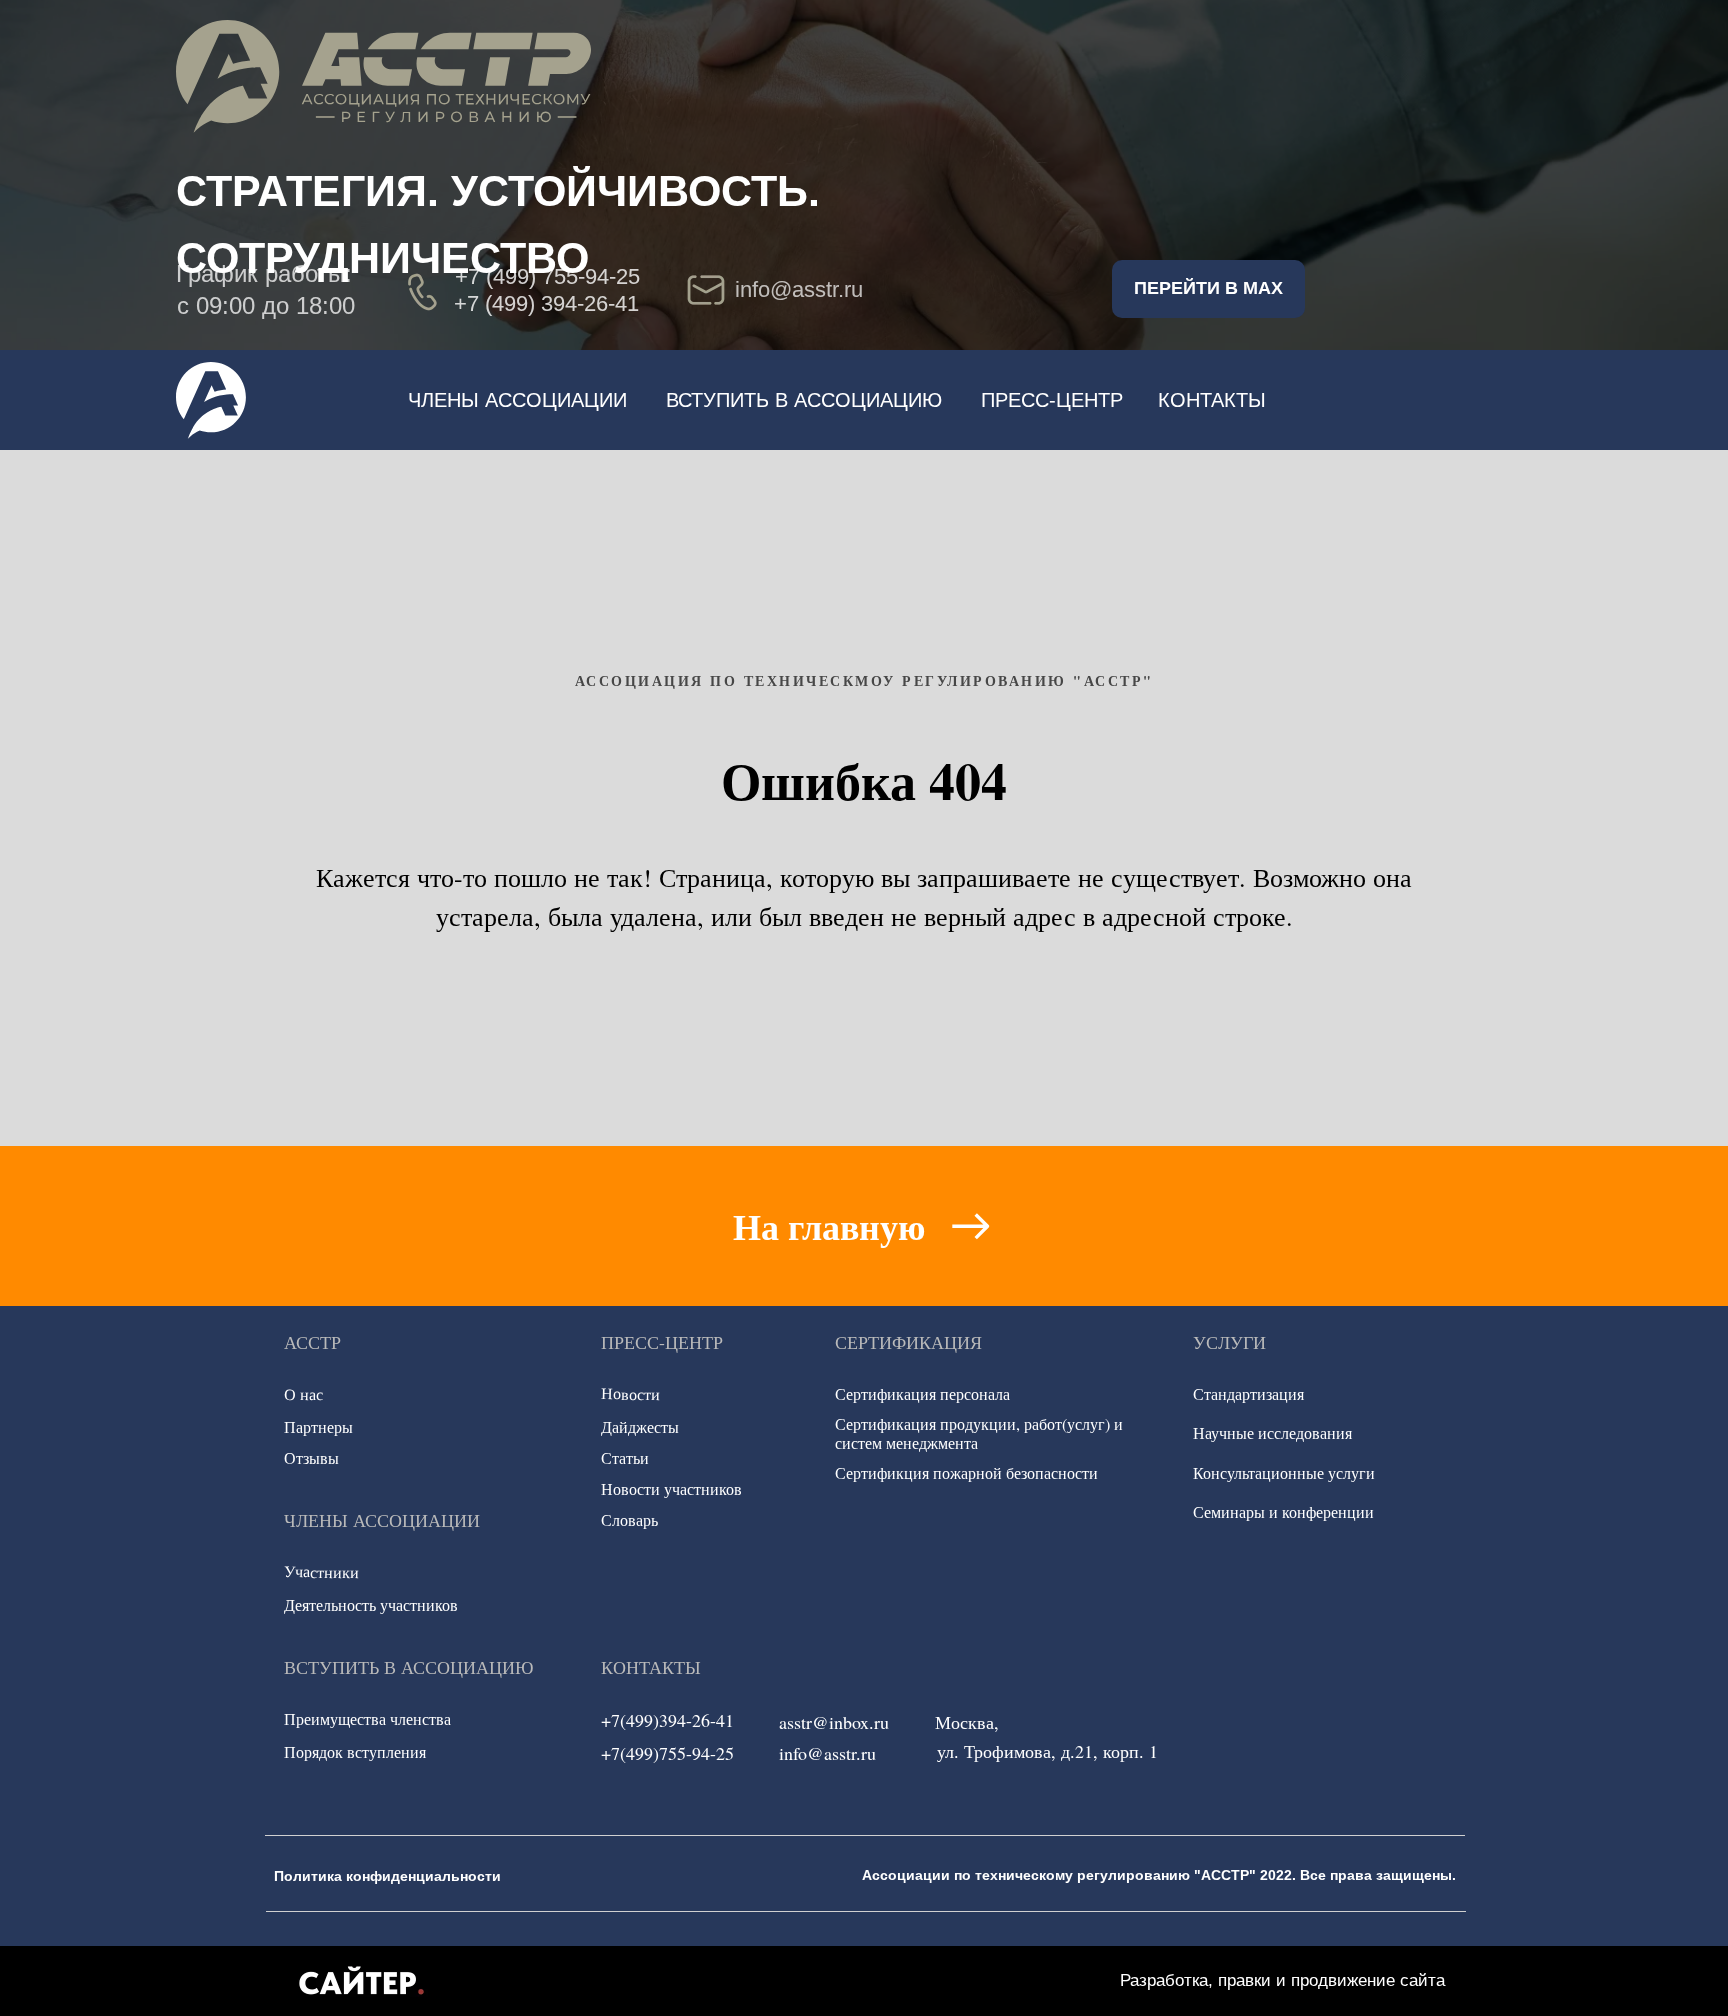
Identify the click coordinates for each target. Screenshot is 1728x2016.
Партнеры (318, 1426)
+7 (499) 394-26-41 (546, 303)
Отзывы (311, 1457)
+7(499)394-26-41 (667, 1720)
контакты (1212, 400)
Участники (321, 1571)
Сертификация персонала (922, 1393)
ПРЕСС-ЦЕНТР (1052, 400)
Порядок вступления (355, 1751)
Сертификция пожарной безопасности (966, 1472)
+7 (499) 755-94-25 (547, 276)
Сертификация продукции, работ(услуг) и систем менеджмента (979, 1433)
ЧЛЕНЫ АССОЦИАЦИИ (517, 400)
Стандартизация (1248, 1393)
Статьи (625, 1457)
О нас (303, 1394)
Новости (630, 1394)
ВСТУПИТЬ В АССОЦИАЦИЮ (804, 400)
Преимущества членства (367, 1718)
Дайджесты (640, 1426)
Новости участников (671, 1488)
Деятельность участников (371, 1604)
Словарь (629, 1519)
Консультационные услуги (1284, 1472)
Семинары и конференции (1283, 1511)
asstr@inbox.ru (834, 1722)
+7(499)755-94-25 (667, 1753)
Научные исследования (1272, 1432)
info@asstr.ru (827, 1753)
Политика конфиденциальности (387, 1876)
